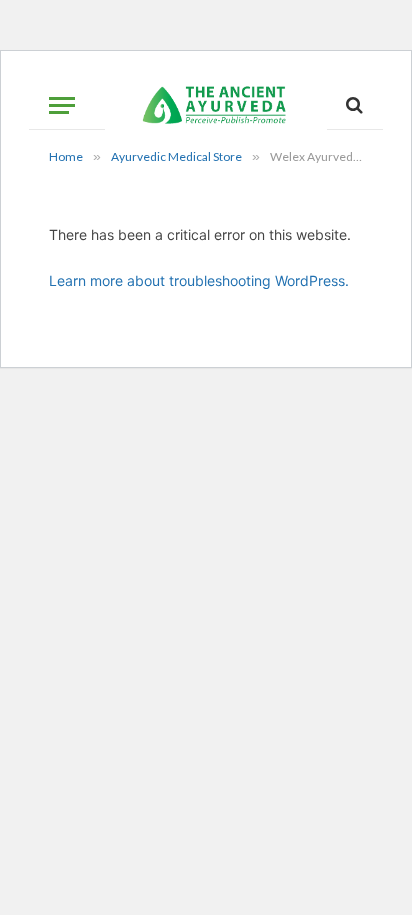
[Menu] (62, 105)
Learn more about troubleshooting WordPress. (199, 280)
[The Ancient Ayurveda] (216, 105)
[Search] (352, 105)
